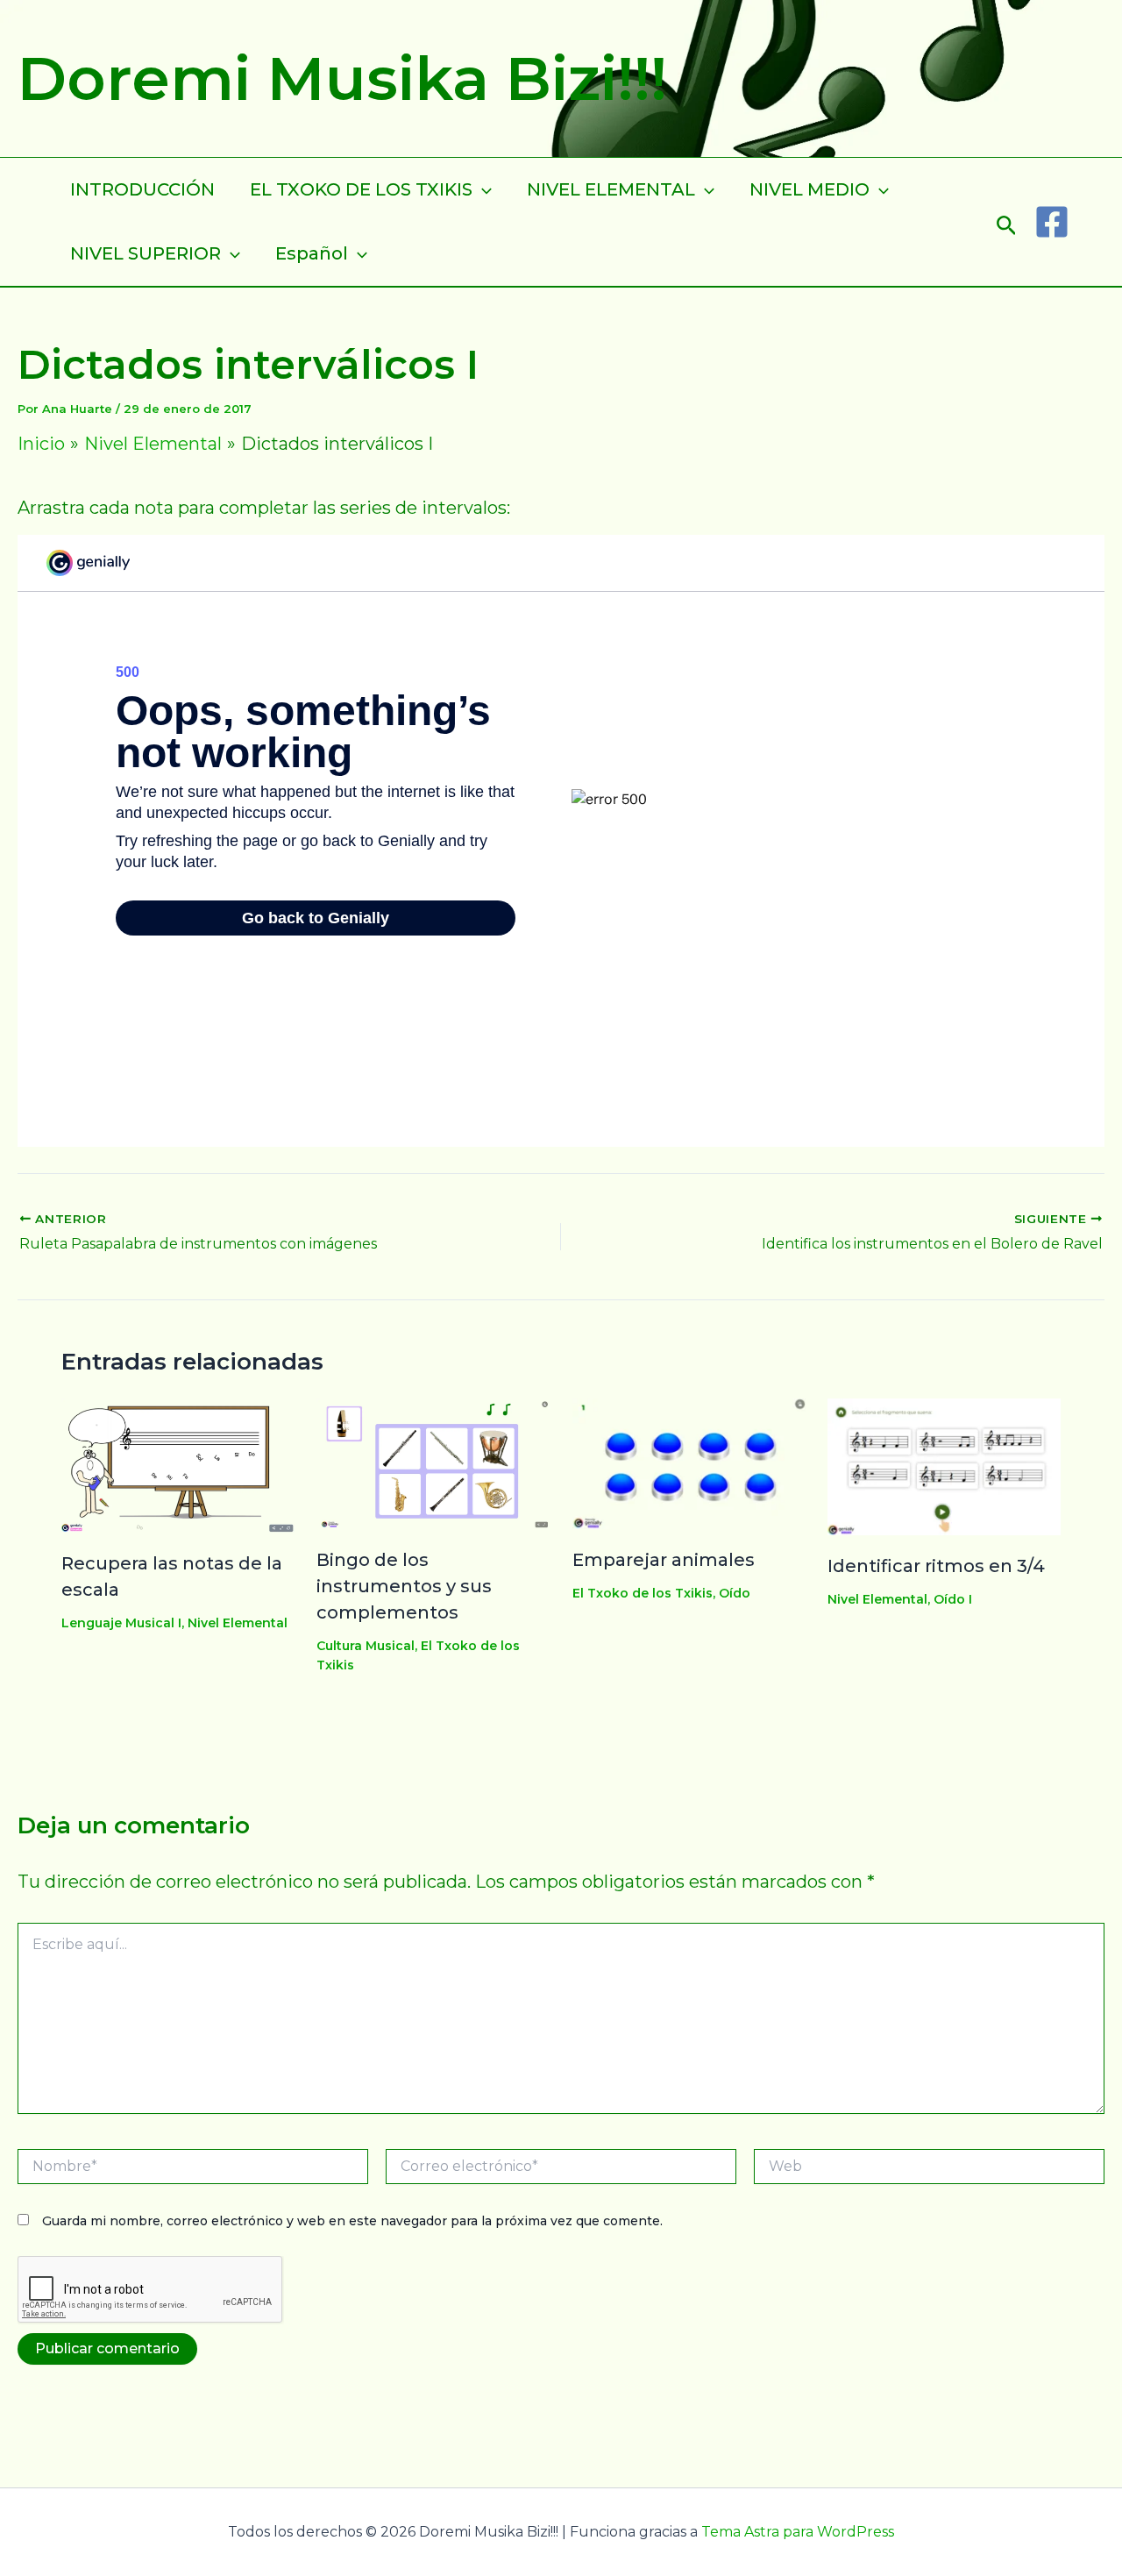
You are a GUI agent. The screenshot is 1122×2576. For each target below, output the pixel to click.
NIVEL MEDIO (810, 189)
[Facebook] (1052, 222)
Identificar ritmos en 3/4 (936, 1566)
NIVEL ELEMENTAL (611, 189)
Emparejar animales (664, 1560)
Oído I (953, 1599)
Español (312, 253)
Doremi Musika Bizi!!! (342, 78)
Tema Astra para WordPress (798, 2532)
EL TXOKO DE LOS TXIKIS (361, 189)
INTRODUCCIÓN (142, 189)
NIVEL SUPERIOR (146, 253)
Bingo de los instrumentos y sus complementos (404, 1586)
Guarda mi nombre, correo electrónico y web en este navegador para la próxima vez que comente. (352, 2221)
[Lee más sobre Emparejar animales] (689, 1462)
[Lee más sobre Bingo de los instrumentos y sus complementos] (433, 1462)
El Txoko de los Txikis (643, 1593)
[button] (1007, 221)
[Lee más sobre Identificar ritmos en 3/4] (944, 1465)
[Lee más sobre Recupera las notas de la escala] (178, 1463)
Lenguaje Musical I (121, 1623)
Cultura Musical (366, 1646)
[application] (482, 190)
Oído (735, 1593)
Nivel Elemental (238, 1623)
